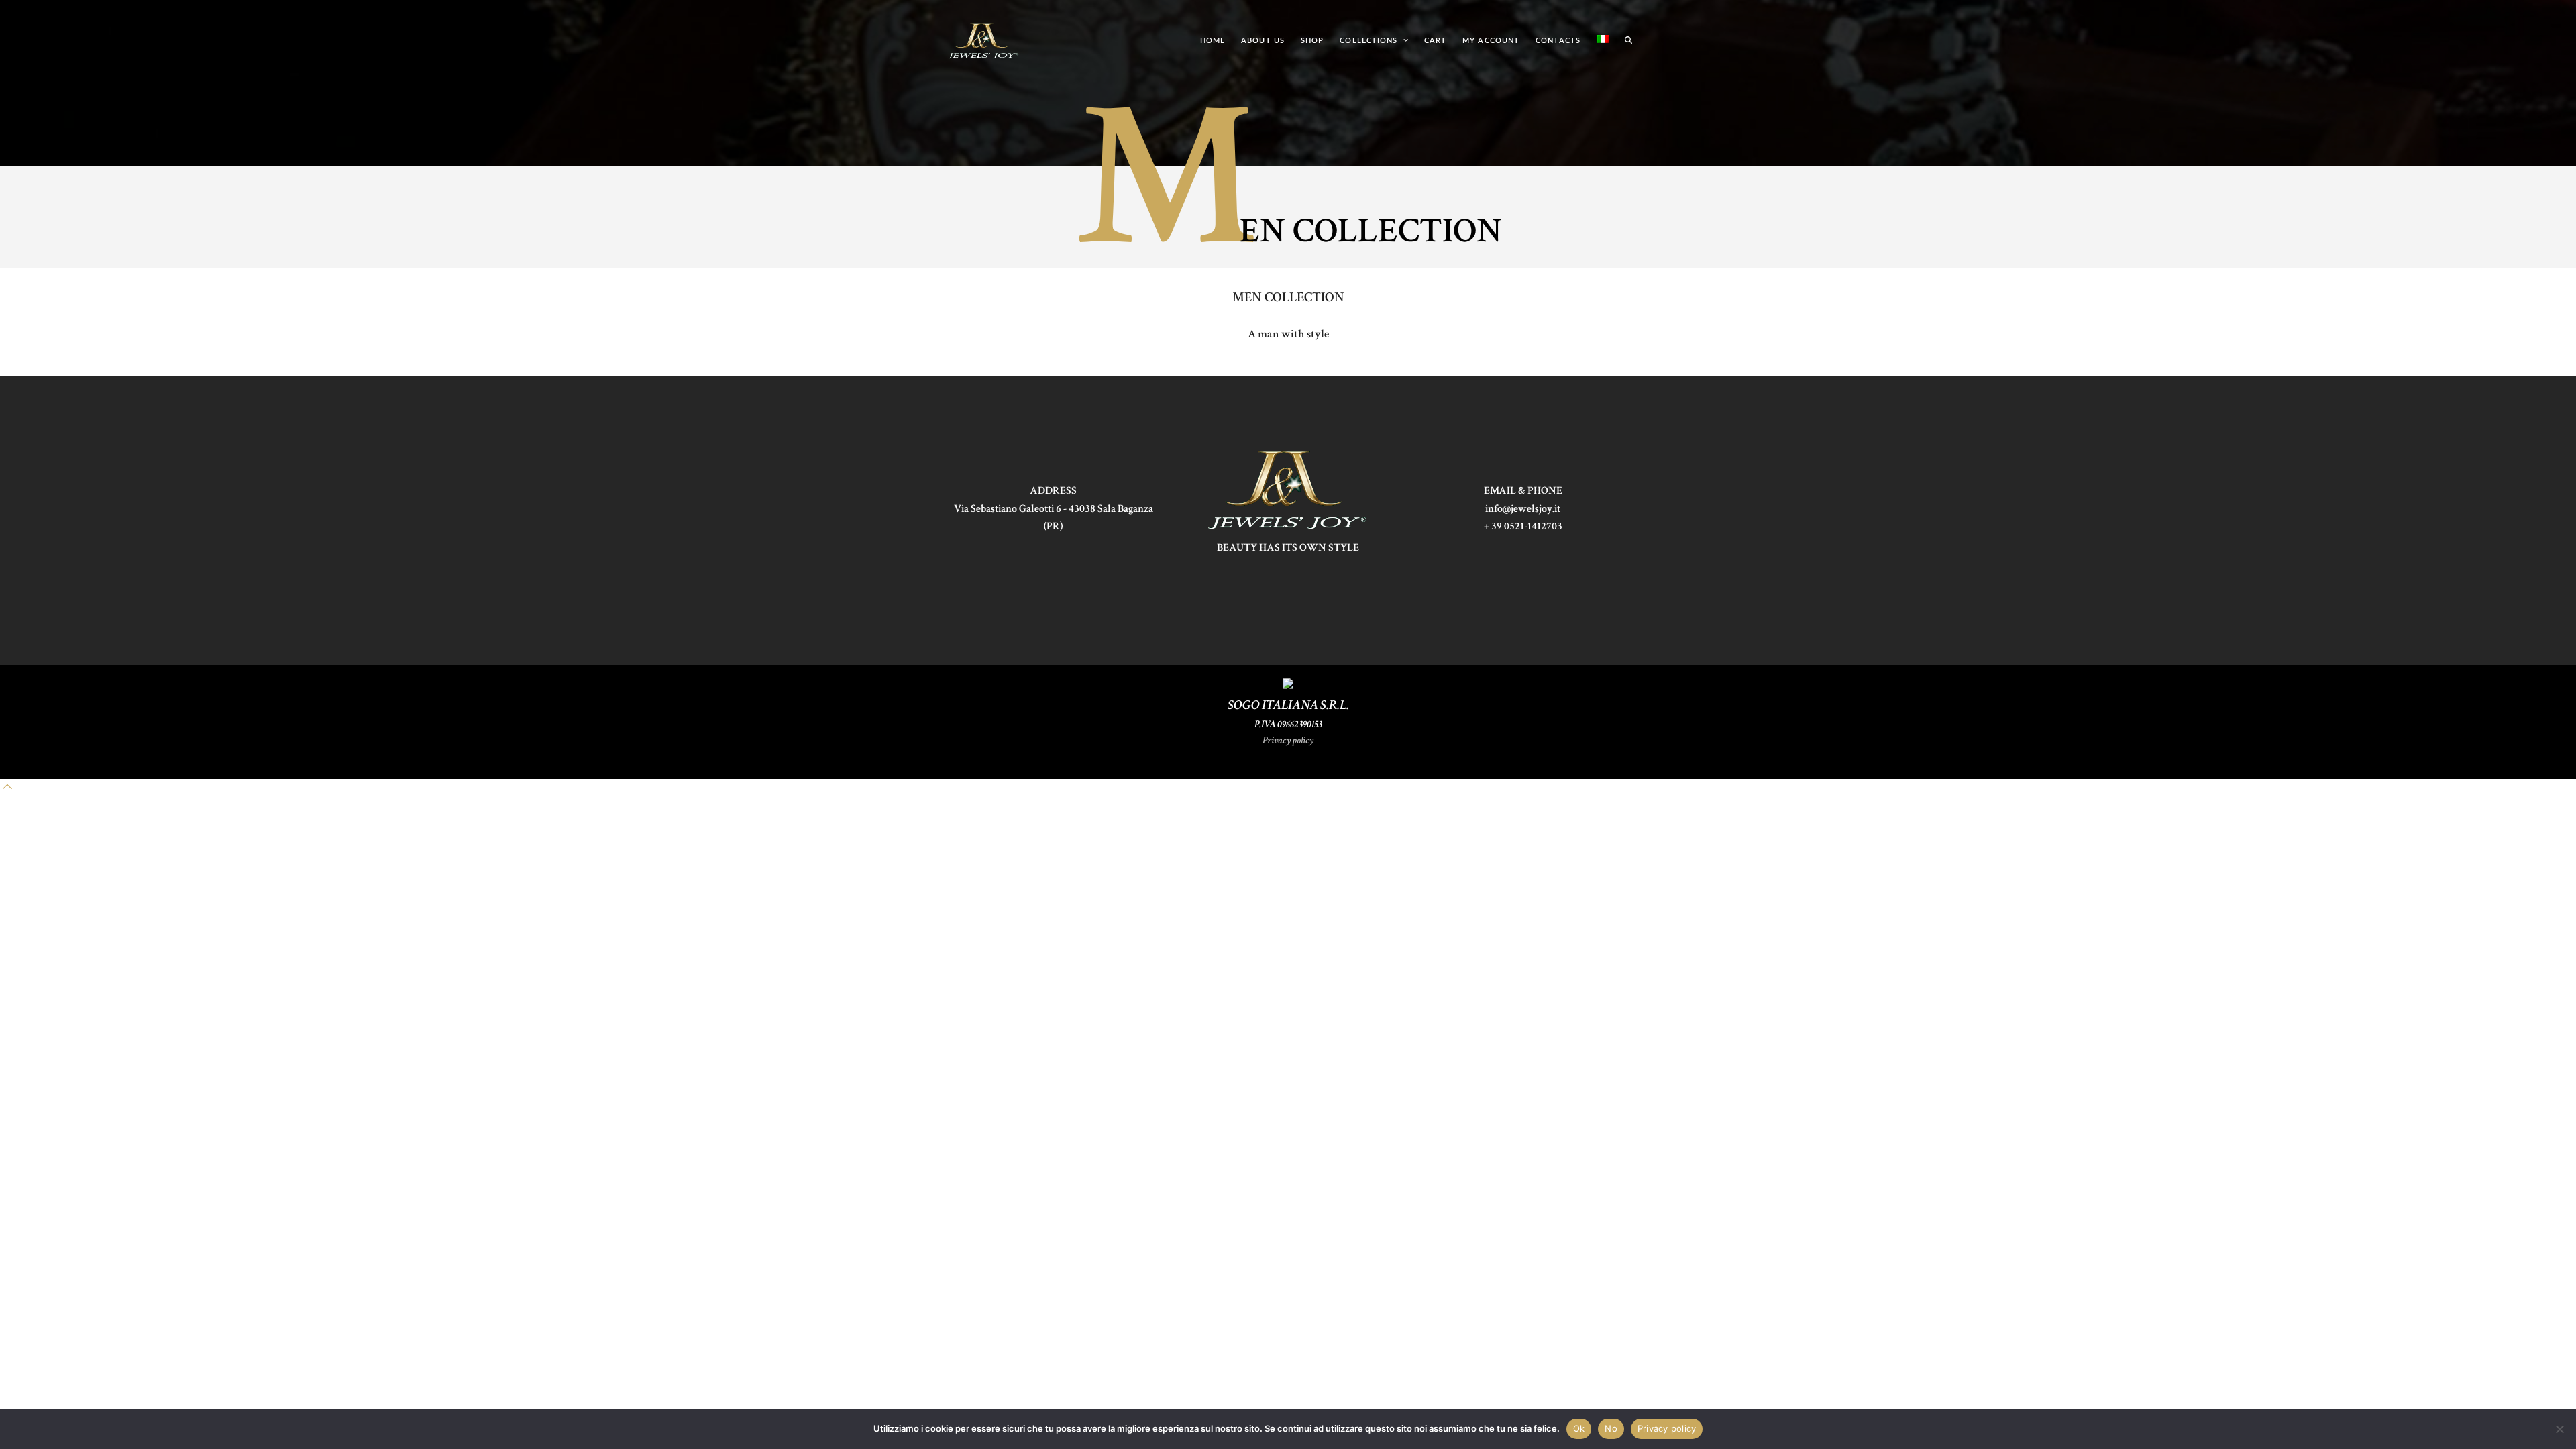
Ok (1579, 1428)
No (1611, 1428)
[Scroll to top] (7, 787)
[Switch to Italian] (1603, 40)
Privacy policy (1288, 740)
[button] (1628, 40)
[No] (2559, 1429)
